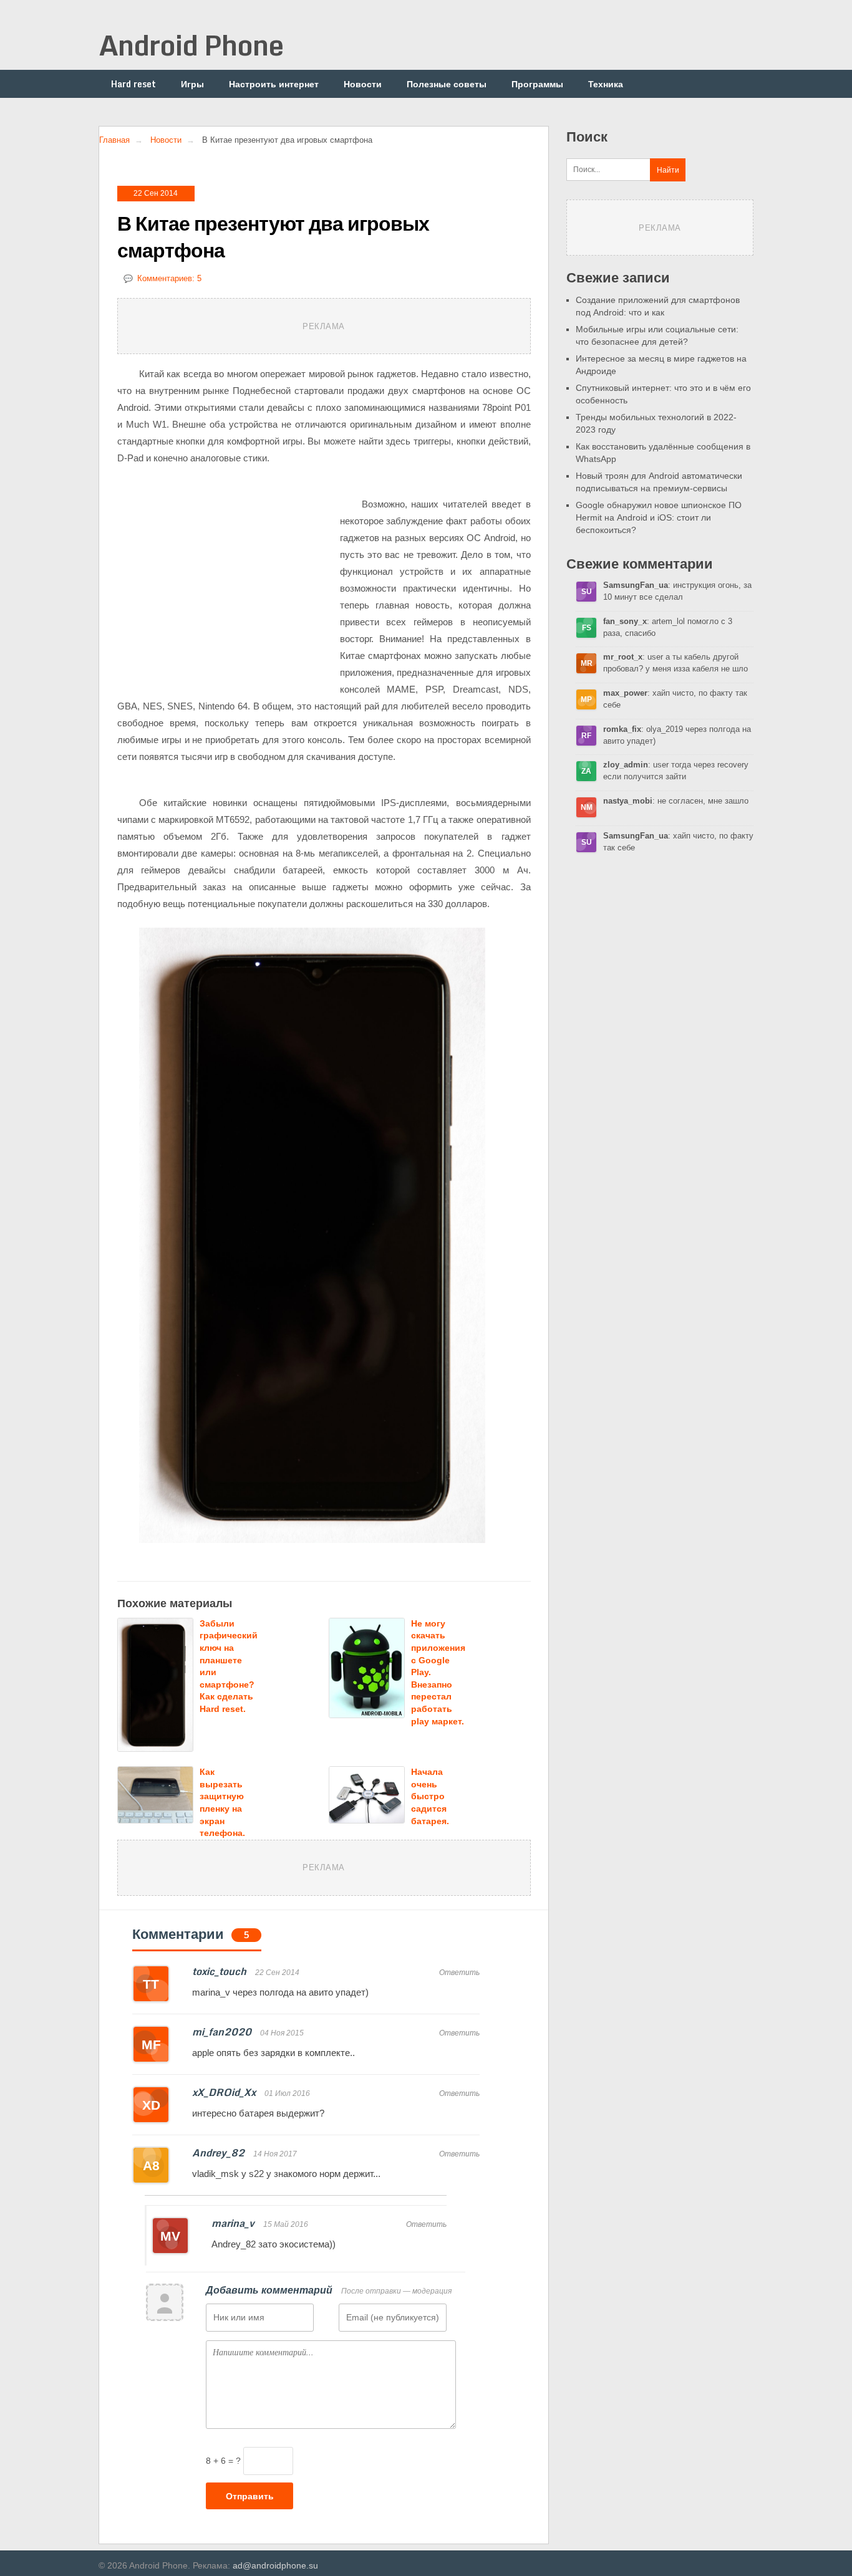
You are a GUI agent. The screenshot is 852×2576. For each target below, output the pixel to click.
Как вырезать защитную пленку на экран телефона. (222, 1802)
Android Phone (191, 45)
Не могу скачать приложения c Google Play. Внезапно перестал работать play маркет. (438, 1672)
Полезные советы (447, 84)
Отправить (250, 2496)
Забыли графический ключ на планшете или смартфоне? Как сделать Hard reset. (229, 1666)
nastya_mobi (628, 801)
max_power (625, 693)
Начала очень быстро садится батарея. (430, 1796)
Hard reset (133, 84)
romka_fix (622, 729)
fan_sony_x (625, 621)
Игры (192, 84)
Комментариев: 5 (169, 278)
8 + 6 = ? (223, 2461)
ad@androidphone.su (275, 2565)
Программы (537, 84)
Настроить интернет (274, 84)
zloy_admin (626, 765)
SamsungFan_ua (636, 585)
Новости (363, 84)
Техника (606, 84)
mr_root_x (623, 657)
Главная (114, 140)
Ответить (459, 1973)
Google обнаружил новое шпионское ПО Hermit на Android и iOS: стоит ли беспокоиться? (659, 517)
